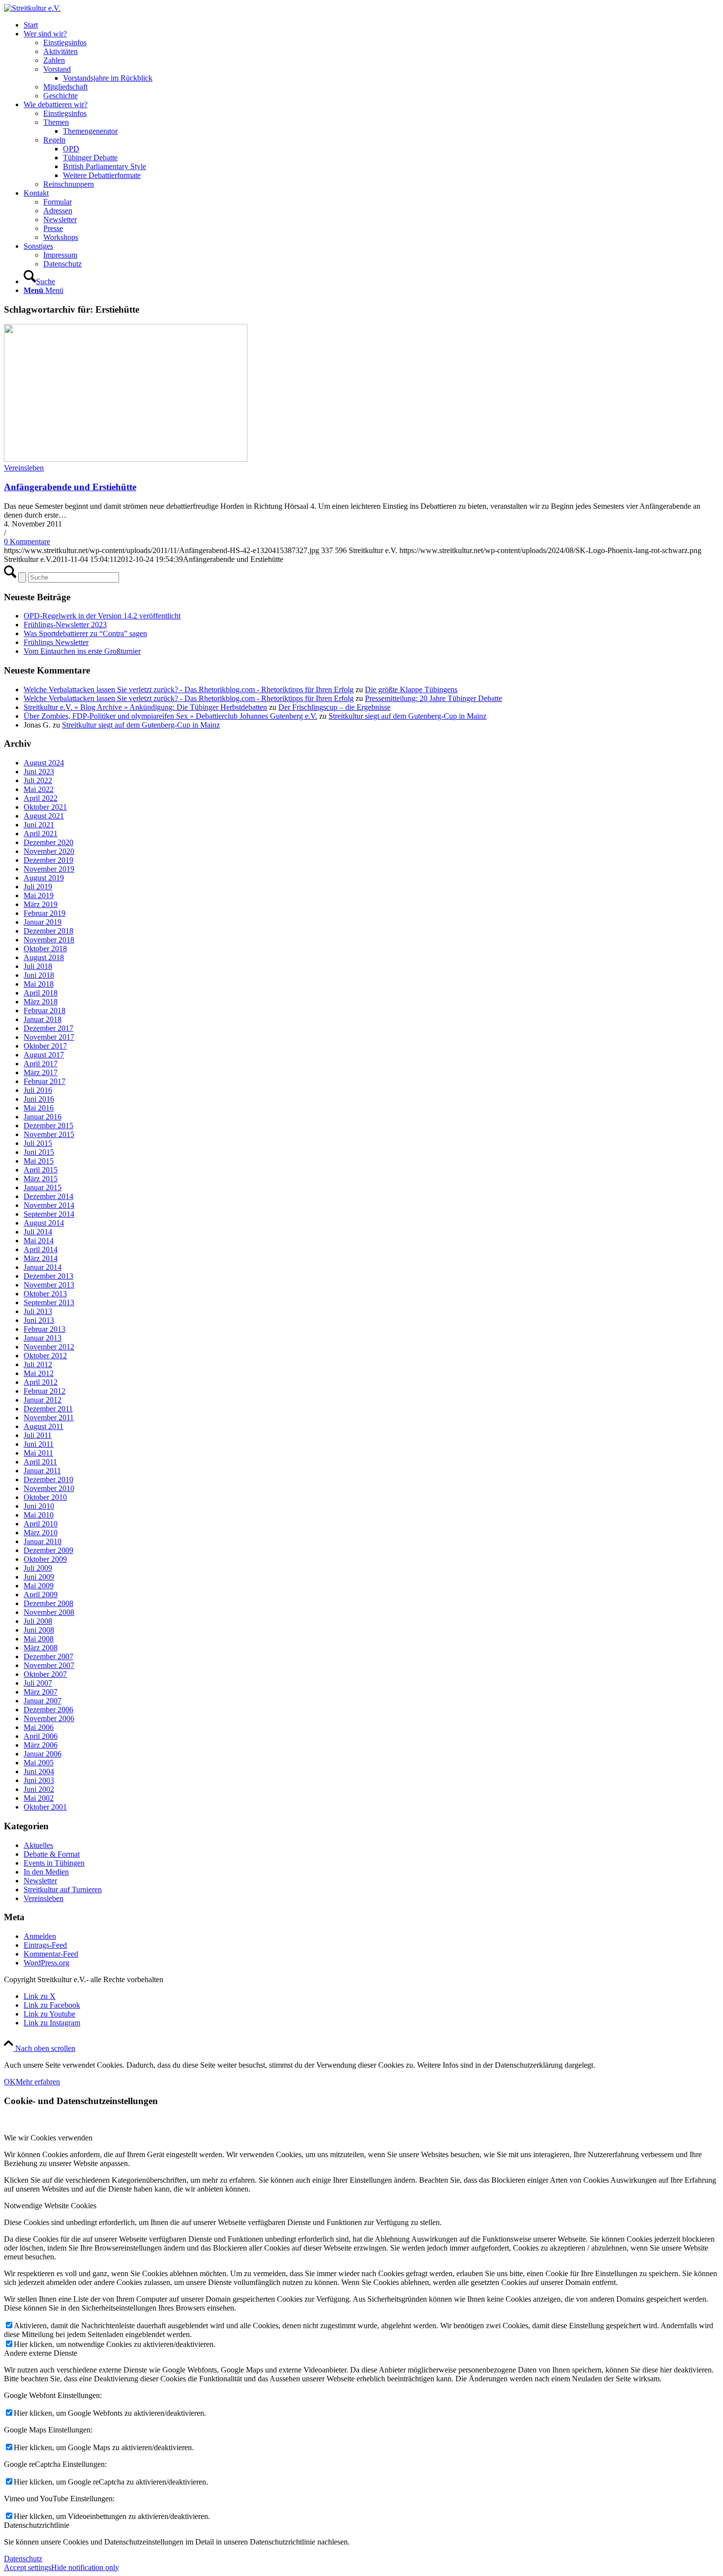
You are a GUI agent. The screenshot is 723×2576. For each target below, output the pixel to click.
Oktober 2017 (45, 1046)
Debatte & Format (52, 1854)
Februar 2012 (45, 1391)
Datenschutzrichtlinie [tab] (37, 2525)
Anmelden (40, 1936)
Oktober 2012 (45, 1356)
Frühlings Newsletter (56, 642)
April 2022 (41, 798)
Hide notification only (85, 2567)
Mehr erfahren (38, 2082)
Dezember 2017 (48, 1028)
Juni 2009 (39, 1577)
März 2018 (41, 1002)
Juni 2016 (39, 1099)
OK (10, 2082)
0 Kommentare (27, 542)
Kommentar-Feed (51, 1954)
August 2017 (44, 1055)
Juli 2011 (38, 1435)
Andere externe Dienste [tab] (41, 2353)
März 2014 (41, 1258)
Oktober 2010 (45, 1497)
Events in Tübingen (54, 1863)
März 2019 (41, 904)
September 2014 (49, 1214)
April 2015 (41, 1170)
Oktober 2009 (45, 1559)
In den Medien (46, 1872)
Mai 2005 (39, 1763)
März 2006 (41, 1745)
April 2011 (40, 1462)
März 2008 (41, 1648)
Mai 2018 (39, 984)
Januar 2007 (43, 1701)
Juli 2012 (38, 1364)
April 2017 (41, 1064)
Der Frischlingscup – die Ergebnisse (334, 707)
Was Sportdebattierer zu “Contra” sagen (85, 633)
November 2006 (49, 1718)
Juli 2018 (38, 966)
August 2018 (44, 957)
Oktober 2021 (45, 807)
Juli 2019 (38, 887)
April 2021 (41, 834)
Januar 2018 (43, 1019)
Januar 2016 (43, 1117)
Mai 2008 (39, 1639)
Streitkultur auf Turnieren (63, 1889)
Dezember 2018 (48, 931)
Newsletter (40, 1881)
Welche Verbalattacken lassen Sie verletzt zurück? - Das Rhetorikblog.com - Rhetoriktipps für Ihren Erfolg (189, 689)
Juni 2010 (39, 1506)
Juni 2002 (39, 1789)
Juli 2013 (38, 1311)
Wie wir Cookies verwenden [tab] (48, 2138)
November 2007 (49, 1665)
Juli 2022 (38, 780)
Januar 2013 (43, 1338)
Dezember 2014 (48, 1196)
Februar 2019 (45, 913)
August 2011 (44, 1426)
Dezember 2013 (48, 1276)
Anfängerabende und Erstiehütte (70, 487)
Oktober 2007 (45, 1674)
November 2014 (49, 1205)
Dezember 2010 (48, 1479)
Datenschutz (23, 2559)
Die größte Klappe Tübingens (411, 689)
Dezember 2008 (48, 1603)
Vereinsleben (24, 468)
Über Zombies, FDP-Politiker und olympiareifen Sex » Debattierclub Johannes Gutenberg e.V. (170, 716)
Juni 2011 (39, 1444)
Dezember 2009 (48, 1550)
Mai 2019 (39, 895)
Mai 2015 (39, 1161)
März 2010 (41, 1533)
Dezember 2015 (48, 1126)
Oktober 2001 (45, 1807)
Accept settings (28, 2567)
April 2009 (41, 1595)
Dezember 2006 (48, 1710)
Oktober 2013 (45, 1294)
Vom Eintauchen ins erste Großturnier (82, 651)
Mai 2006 (39, 1727)
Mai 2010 (39, 1515)
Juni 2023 (39, 772)
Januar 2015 (43, 1187)
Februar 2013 (45, 1329)
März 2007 (41, 1692)
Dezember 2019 (48, 860)
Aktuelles (38, 1845)
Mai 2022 (39, 789)
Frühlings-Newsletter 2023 (65, 625)
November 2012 (49, 1347)
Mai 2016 (39, 1108)
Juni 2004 (39, 1771)
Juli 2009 (38, 1568)
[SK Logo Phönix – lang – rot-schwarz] (32, 8)
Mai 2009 (39, 1586)
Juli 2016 (38, 1090)
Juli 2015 (38, 1143)
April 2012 (41, 1382)
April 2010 (41, 1524)
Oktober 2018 (45, 949)
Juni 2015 (39, 1152)
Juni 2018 (39, 975)
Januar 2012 (43, 1400)
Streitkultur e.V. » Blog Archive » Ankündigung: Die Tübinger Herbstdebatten (145, 707)
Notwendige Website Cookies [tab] (50, 2206)
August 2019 (44, 878)
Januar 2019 (43, 922)
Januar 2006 (43, 1754)
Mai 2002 (39, 1798)
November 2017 (49, 1037)
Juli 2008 (38, 1621)
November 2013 (49, 1285)
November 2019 (49, 869)
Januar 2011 (42, 1471)
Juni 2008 (39, 1630)
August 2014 (44, 1223)
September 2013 (49, 1303)
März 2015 (41, 1179)
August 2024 (44, 763)
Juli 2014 (38, 1232)
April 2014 (41, 1249)
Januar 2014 (43, 1267)
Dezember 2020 (48, 842)
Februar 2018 (45, 1010)
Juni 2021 (39, 825)
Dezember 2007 (48, 1656)
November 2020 (49, 851)
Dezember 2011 (48, 1409)
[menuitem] (371, 25)
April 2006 (41, 1736)
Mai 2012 (39, 1373)
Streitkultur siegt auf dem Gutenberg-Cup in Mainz (407, 716)
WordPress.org (46, 1963)
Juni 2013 (39, 1320)
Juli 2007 (38, 1683)
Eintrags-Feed (45, 1945)
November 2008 (49, 1612)
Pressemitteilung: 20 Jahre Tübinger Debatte (434, 698)
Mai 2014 (39, 1241)
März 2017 (41, 1072)
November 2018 (49, 940)
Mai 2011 (38, 1453)
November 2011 (49, 1418)
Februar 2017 (45, 1081)
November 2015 (49, 1134)
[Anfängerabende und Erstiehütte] (126, 459)
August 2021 (44, 816)
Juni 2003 (39, 1780)
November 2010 (49, 1488)
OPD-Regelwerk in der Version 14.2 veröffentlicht (102, 616)
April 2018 (41, 993)
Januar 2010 (43, 1541)
